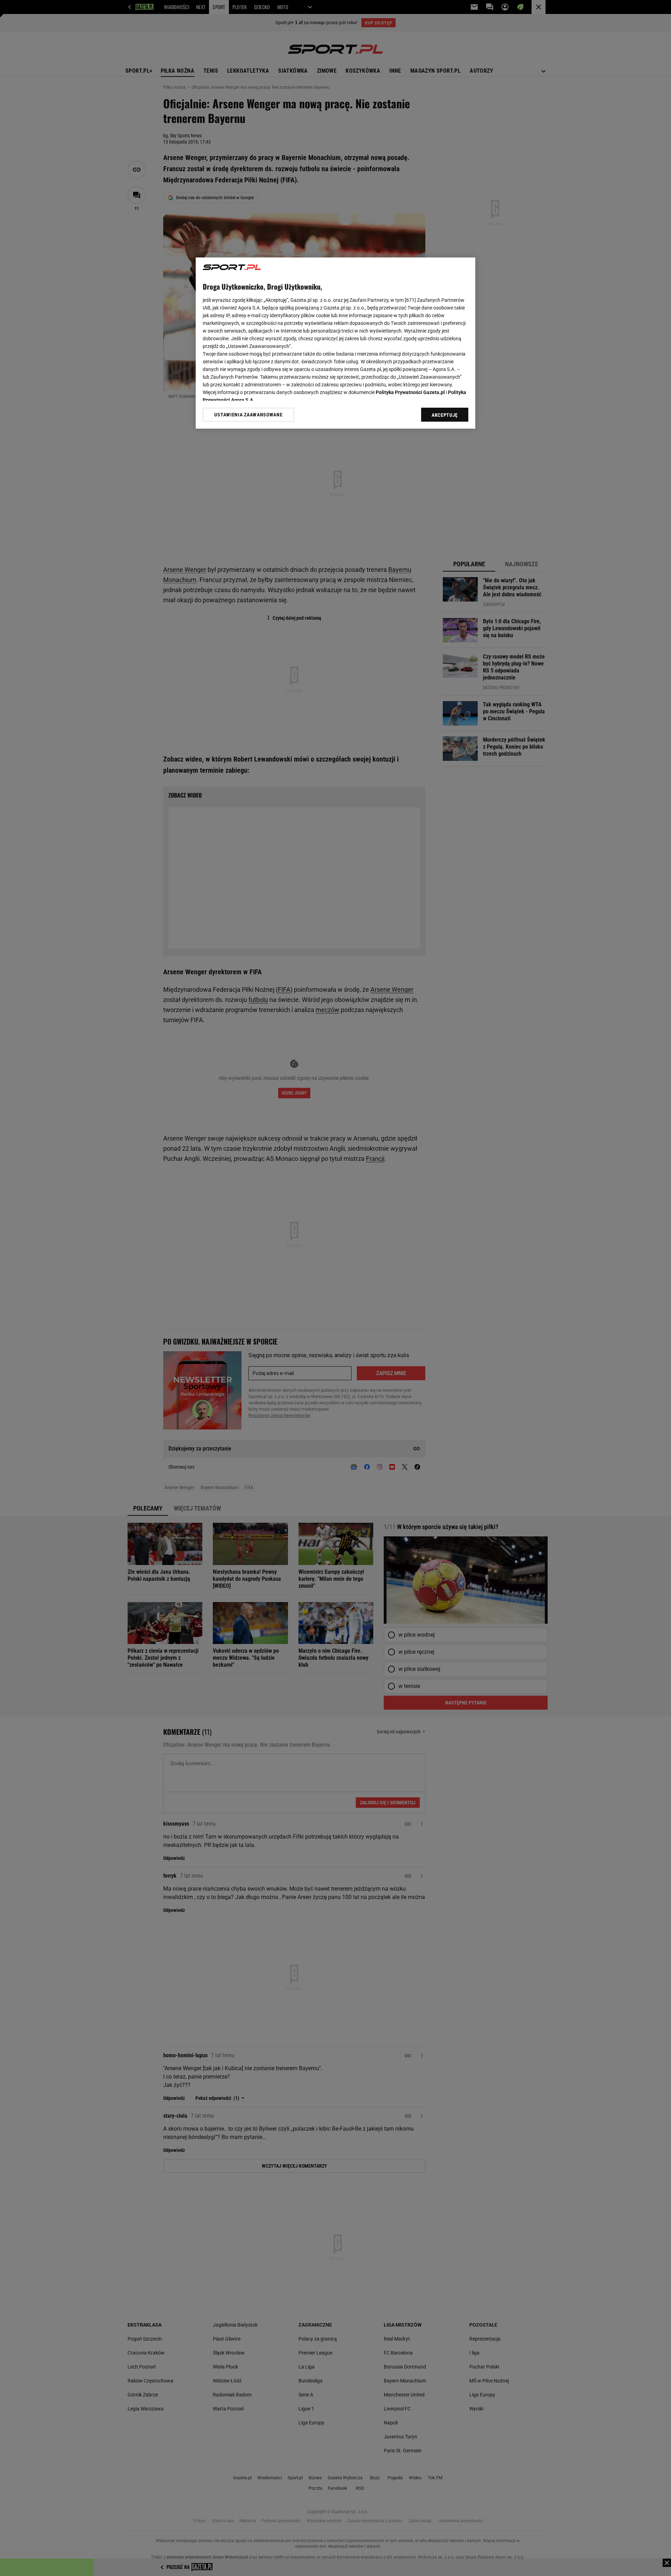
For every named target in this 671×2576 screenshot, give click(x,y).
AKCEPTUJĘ (445, 415)
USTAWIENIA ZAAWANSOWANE (248, 415)
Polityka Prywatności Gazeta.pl (410, 392)
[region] (335, 343)
